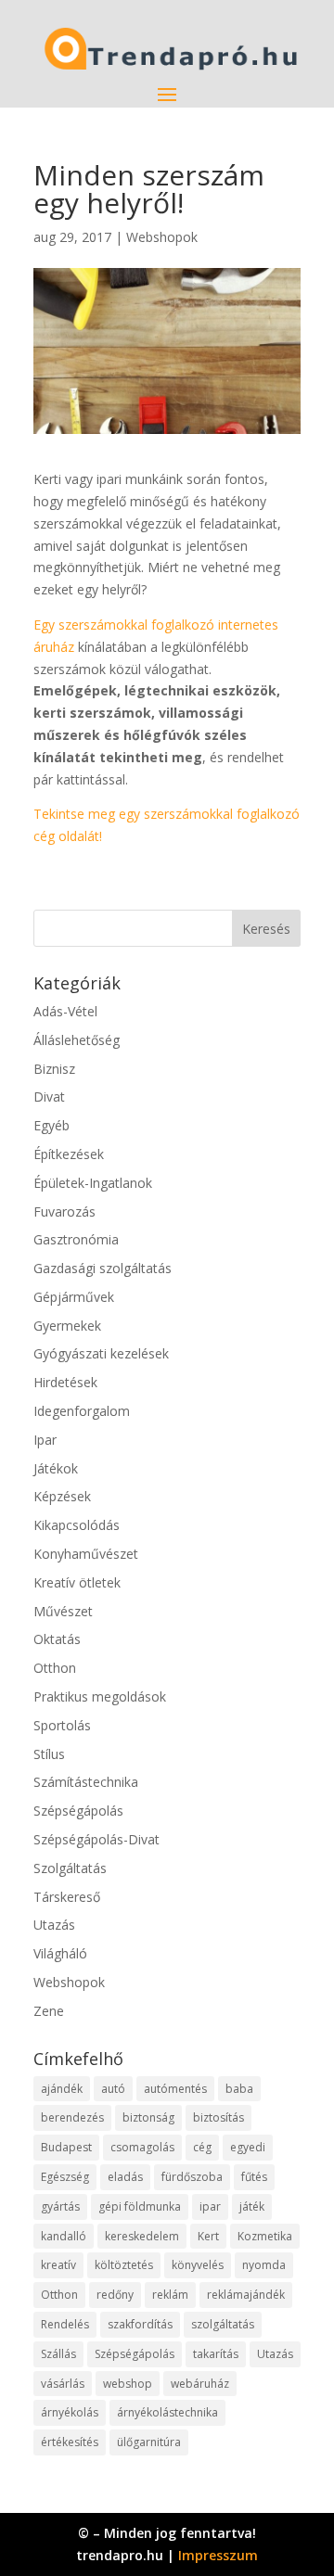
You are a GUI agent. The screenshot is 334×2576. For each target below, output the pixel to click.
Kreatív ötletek (77, 1582)
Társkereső (67, 1897)
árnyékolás (70, 2412)
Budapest (66, 2147)
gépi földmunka (140, 2206)
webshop (128, 2384)
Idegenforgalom (82, 1411)
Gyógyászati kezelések (101, 1353)
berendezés (72, 2117)
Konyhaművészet (86, 1554)
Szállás (58, 2354)
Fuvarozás (64, 1211)
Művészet (63, 1611)
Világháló (60, 1953)
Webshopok (162, 237)
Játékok (56, 1468)
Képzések (62, 1496)
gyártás (60, 2206)
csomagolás (142, 2147)
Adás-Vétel (65, 1011)
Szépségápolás (78, 1811)
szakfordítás (140, 2324)
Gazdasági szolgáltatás (103, 1268)
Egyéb (51, 1125)
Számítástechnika (86, 1782)
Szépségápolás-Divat (96, 1839)
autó (113, 2089)
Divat (49, 1097)
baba (239, 2089)
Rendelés (65, 2324)
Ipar (45, 1440)
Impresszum (218, 2555)
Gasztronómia (76, 1239)
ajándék (62, 2089)
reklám (170, 2295)
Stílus (49, 1754)
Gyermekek (67, 1326)
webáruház (200, 2384)
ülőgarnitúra (149, 2442)
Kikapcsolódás (77, 1525)
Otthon (55, 1668)
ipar (210, 2206)
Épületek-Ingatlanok (93, 1183)
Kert (208, 2236)
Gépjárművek (74, 1297)
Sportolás (62, 1725)
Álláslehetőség (77, 1040)
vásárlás (63, 2384)
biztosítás (218, 2117)
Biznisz (54, 1069)
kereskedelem (142, 2236)
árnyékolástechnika (167, 2412)
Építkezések (69, 1154)
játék (252, 2206)
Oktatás (57, 1639)
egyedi (248, 2147)
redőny (115, 2295)
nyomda (264, 2265)
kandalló (64, 2236)
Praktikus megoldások (100, 1696)
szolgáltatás (223, 2324)
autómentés (175, 2089)
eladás (125, 2177)
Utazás (54, 1925)
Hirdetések (65, 1382)
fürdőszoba (192, 2177)
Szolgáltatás (70, 1868)
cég (202, 2147)
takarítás (216, 2354)
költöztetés (124, 2265)
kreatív (58, 2265)
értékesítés (70, 2442)
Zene (49, 2011)
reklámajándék (246, 2295)
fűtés (254, 2177)
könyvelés (198, 2265)
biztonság (148, 2117)
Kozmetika (265, 2236)
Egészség (65, 2177)
